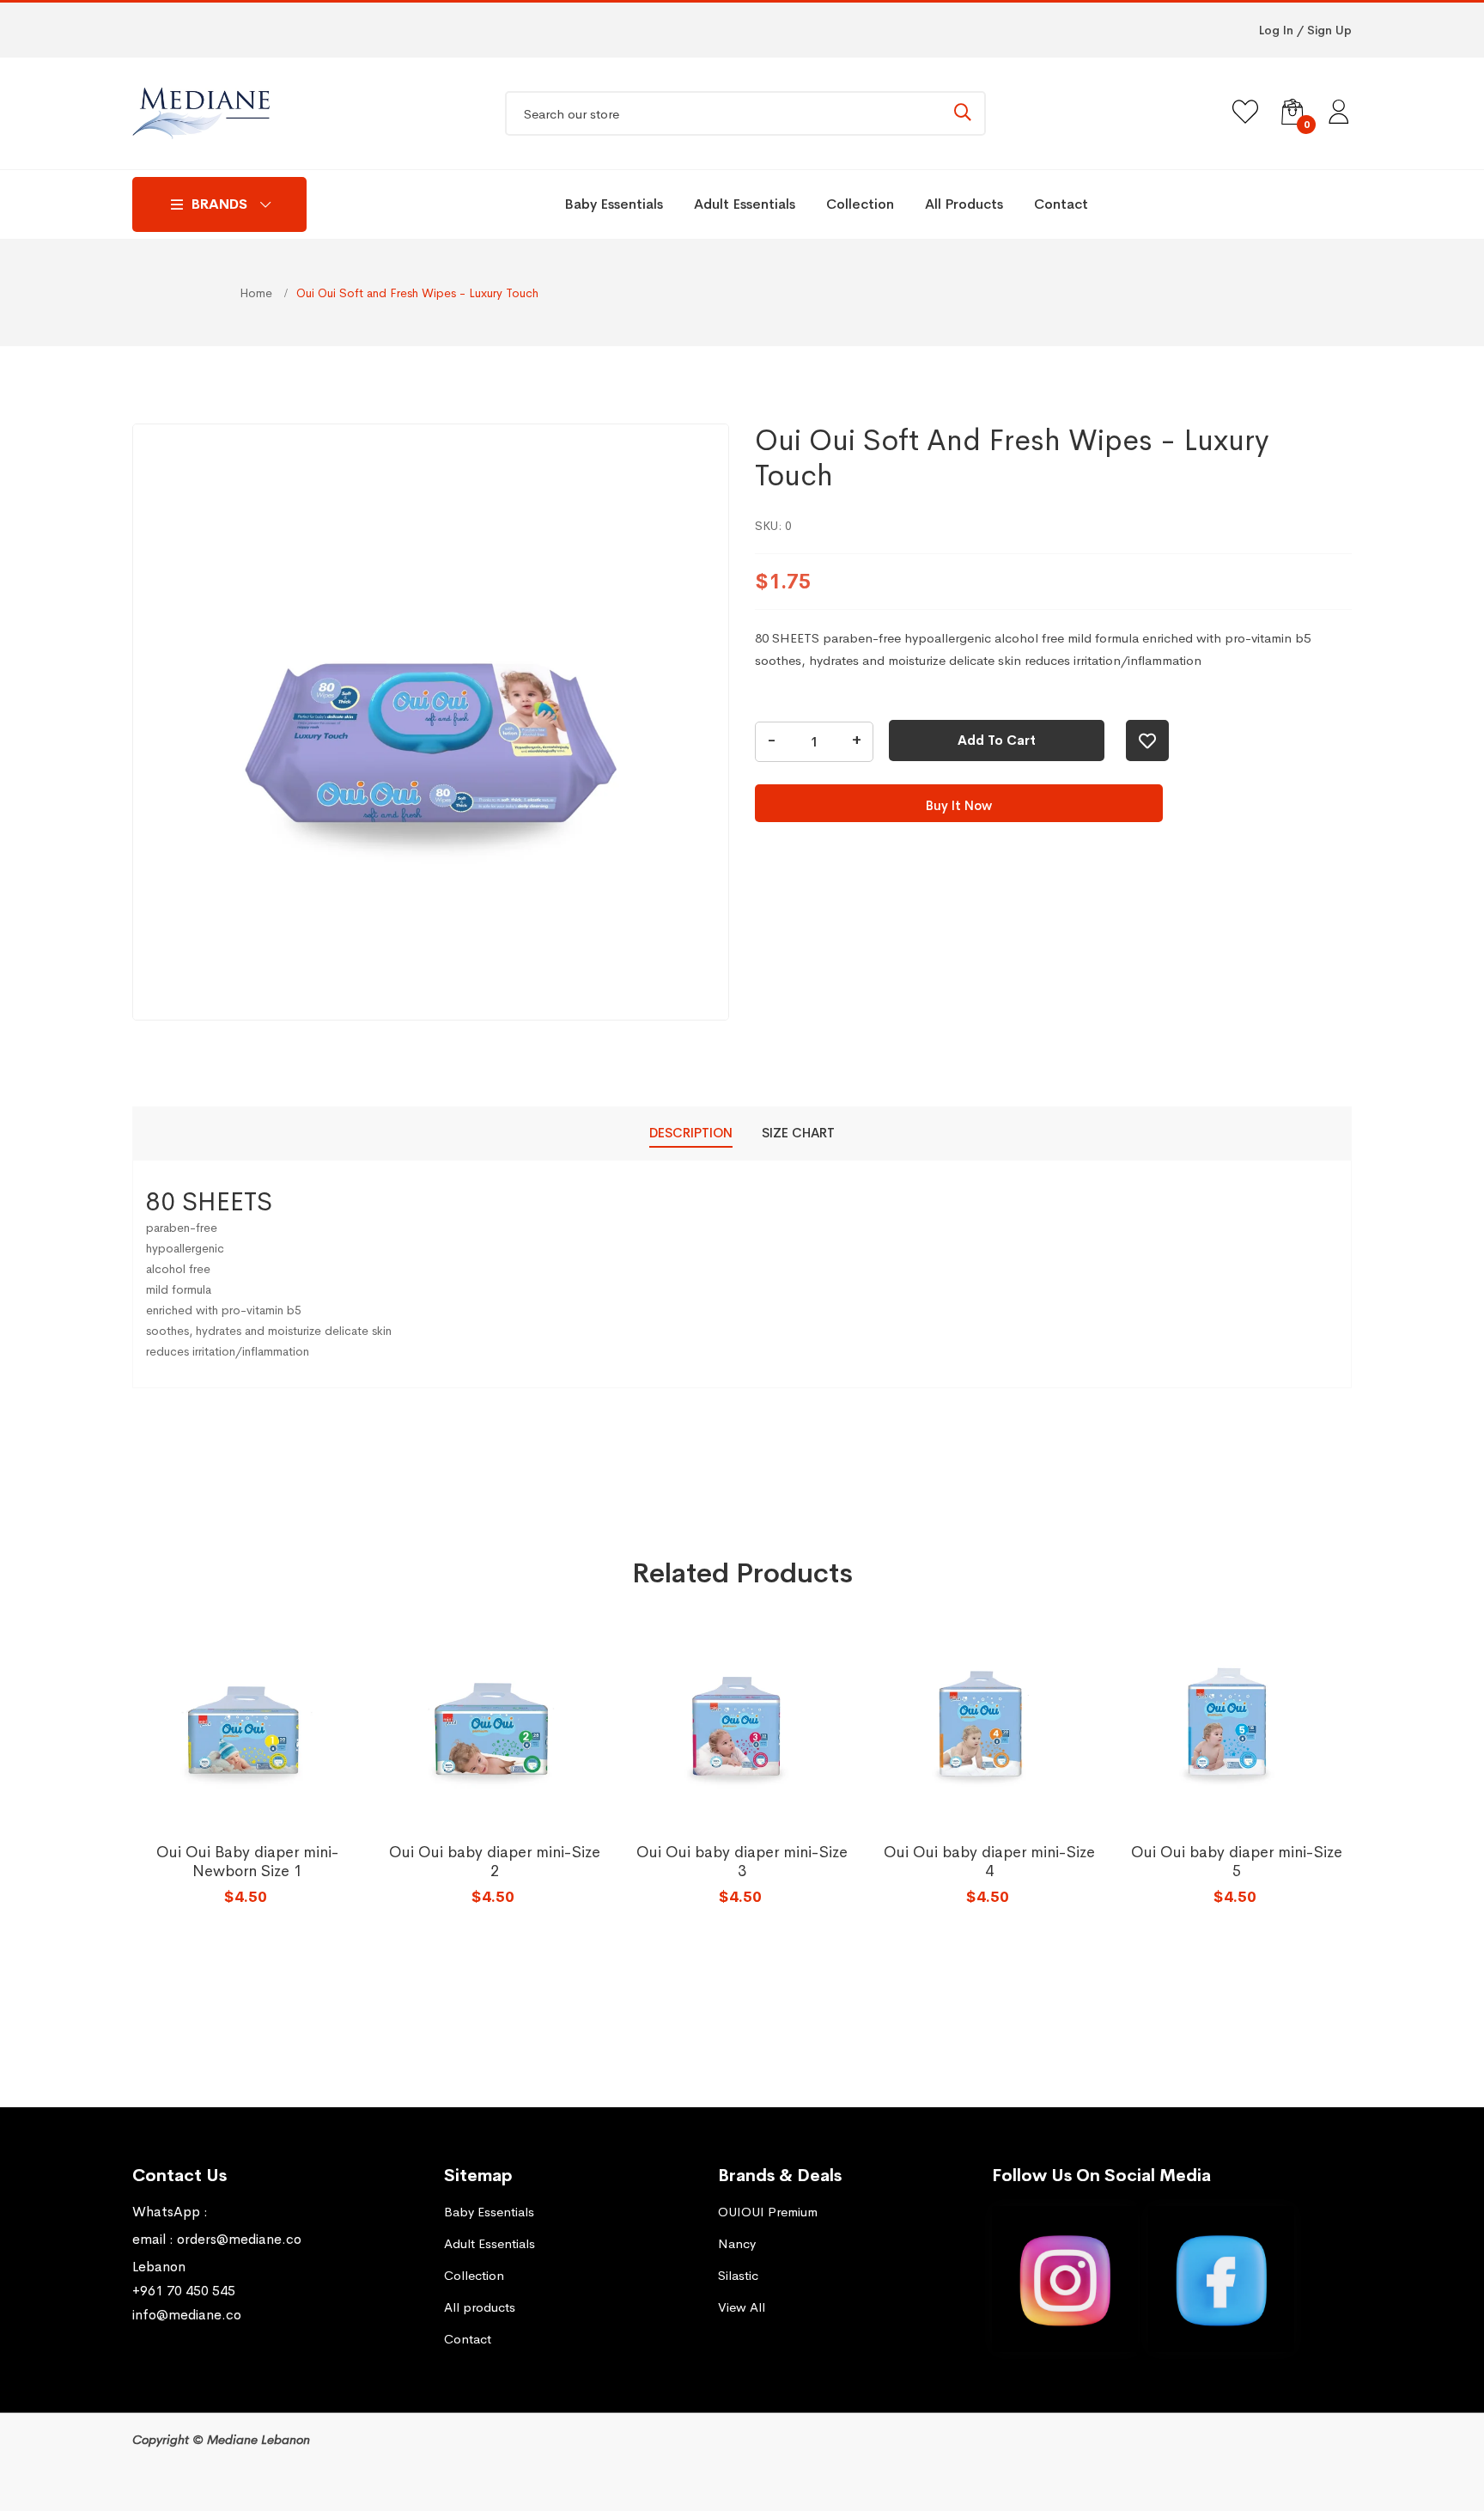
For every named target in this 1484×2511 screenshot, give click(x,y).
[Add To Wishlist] (1147, 741)
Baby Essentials (614, 204)
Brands (219, 204)
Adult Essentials (745, 204)
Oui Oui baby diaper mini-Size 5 (1237, 1862)
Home (258, 293)
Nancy (737, 2243)
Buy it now (959, 805)
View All (742, 2307)
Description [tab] (691, 1133)
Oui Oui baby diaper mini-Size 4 (989, 1862)
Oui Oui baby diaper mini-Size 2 (495, 1862)
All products (964, 204)
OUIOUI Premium (768, 2212)
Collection (860, 204)
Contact (1061, 204)
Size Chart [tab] (798, 1133)
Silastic (738, 2275)
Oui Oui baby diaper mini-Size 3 (742, 1862)
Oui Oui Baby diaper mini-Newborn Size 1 (248, 1862)
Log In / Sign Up (1305, 30)
